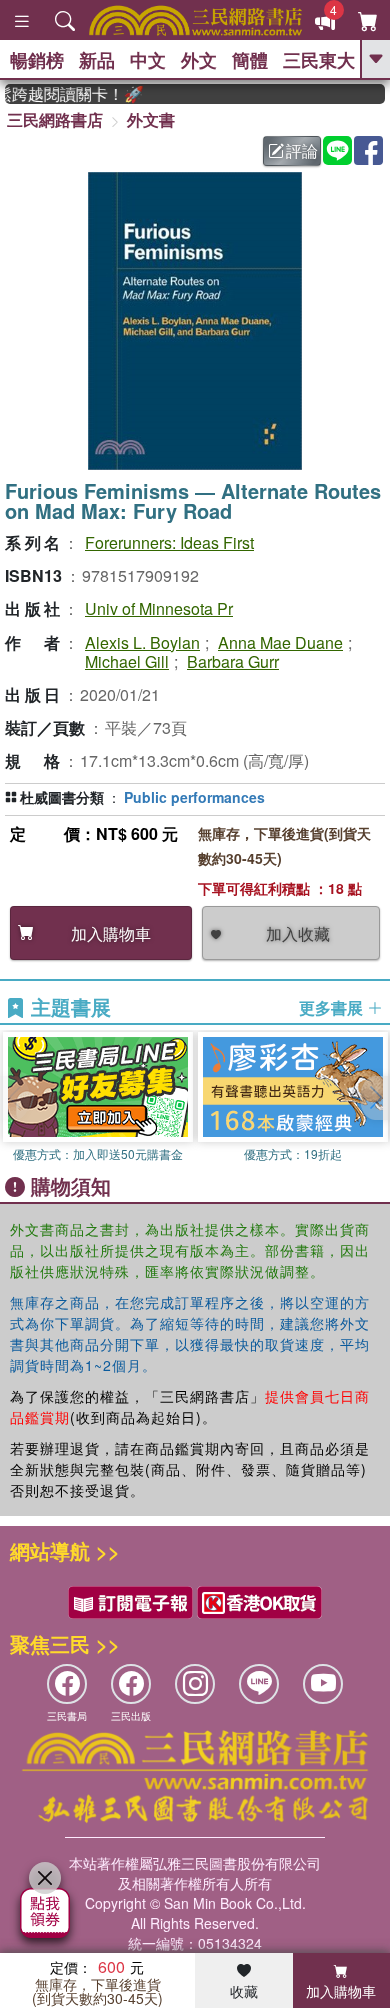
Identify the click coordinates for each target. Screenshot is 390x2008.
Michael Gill (127, 661)
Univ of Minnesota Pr (159, 608)
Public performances (194, 797)
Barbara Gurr (233, 661)
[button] (375, 1098)
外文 (199, 60)
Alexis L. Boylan (142, 642)
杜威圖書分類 (62, 797)
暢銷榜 (37, 60)
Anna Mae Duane (280, 642)
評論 (302, 150)
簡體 (250, 60)
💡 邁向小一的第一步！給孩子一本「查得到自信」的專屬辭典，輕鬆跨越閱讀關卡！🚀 (67, 94)
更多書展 (333, 1008)
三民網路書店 (55, 119)
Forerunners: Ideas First (169, 542)
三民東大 (319, 60)
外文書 (151, 119)
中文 (148, 60)
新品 (97, 60)
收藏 (244, 1991)
